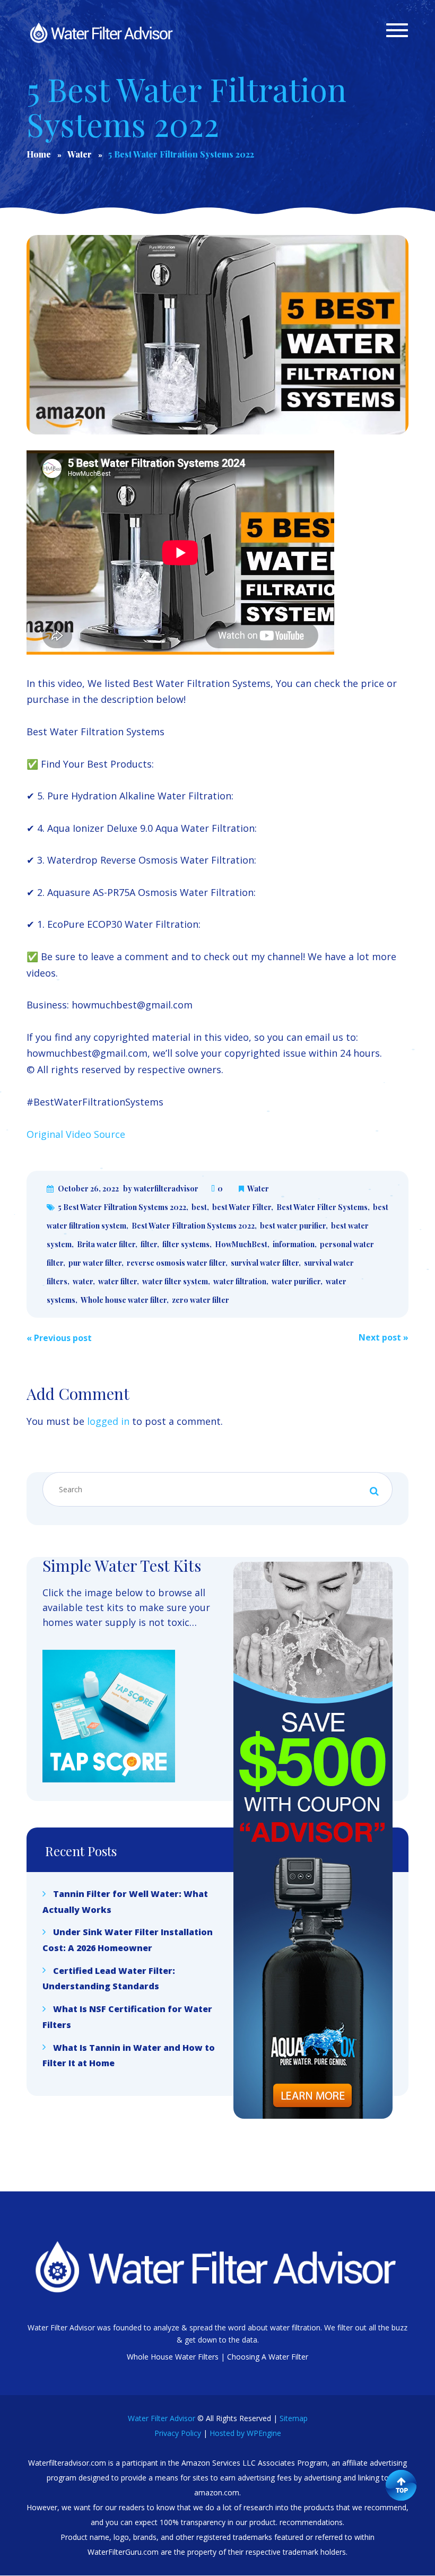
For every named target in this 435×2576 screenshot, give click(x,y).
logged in (108, 1421)
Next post (384, 1337)
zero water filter (201, 1300)
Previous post (59, 1338)
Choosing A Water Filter (268, 2357)
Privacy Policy (178, 2433)
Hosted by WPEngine (245, 2433)
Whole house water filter (124, 1300)
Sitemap (294, 2418)
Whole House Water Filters (173, 2357)
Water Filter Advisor (162, 2418)
